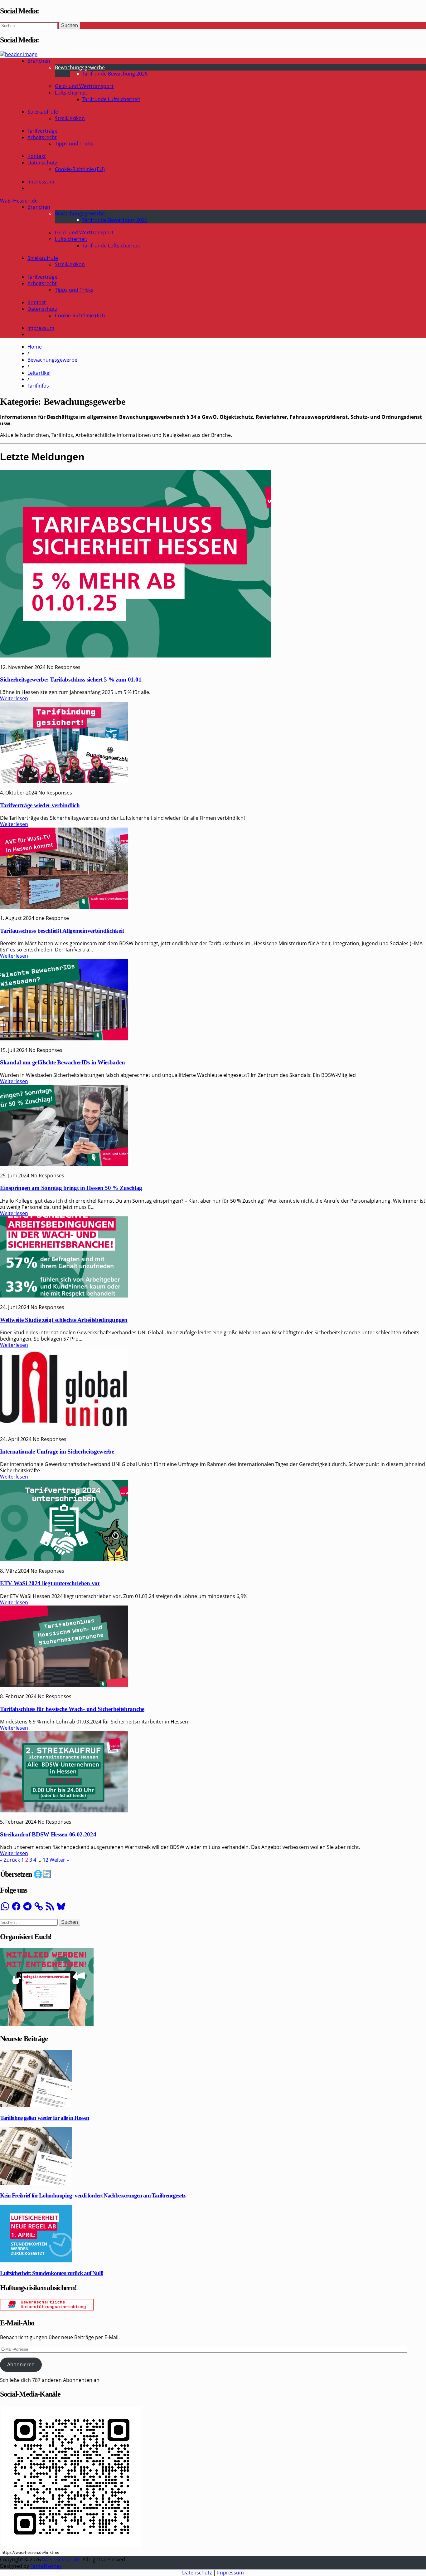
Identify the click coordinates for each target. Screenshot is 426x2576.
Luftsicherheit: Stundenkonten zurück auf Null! (51, 2273)
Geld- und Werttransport (84, 86)
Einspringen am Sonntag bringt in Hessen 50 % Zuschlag (71, 1188)
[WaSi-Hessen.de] (19, 54)
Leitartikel (39, 373)
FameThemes (46, 2566)
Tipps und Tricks (74, 144)
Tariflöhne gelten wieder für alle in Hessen (45, 2118)
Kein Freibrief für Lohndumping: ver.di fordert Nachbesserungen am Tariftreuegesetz (92, 2195)
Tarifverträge (42, 131)
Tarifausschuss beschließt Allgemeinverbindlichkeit (62, 931)
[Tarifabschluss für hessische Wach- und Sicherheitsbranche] (64, 1685)
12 (46, 1860)
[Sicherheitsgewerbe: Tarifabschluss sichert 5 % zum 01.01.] (136, 656)
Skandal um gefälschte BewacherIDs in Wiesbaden (62, 1062)
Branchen (39, 61)
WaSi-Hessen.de (19, 201)
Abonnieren (21, 2364)
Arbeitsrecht (42, 137)
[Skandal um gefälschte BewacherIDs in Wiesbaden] (64, 1039)
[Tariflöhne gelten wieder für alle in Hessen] (36, 2105)
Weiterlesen (14, 698)
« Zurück (10, 1860)
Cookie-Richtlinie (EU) (80, 169)
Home (35, 347)
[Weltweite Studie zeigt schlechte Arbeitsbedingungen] (64, 1296)
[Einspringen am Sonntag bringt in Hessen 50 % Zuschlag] (64, 1164)
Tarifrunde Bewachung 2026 (115, 74)
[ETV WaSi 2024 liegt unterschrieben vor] (64, 1559)
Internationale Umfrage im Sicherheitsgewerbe (57, 1452)
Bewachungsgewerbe (80, 67)
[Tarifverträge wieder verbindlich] (64, 781)
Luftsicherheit (71, 93)
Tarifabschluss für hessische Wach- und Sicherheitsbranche (72, 1709)
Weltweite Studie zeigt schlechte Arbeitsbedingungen (64, 1320)
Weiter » (59, 1860)
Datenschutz (42, 163)
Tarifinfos (38, 386)
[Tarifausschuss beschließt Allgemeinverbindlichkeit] (64, 907)
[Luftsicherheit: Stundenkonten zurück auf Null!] (36, 2261)
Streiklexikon (70, 118)
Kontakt (37, 156)
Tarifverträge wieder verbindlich (40, 805)
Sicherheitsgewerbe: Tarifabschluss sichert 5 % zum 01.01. (71, 679)
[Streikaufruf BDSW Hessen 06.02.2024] (64, 1811)
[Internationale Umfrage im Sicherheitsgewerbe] (64, 1428)
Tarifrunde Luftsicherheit (111, 99)
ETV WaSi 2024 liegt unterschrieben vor (50, 1583)
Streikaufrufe (43, 112)
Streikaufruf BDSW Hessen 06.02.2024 (48, 1834)
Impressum (41, 182)
